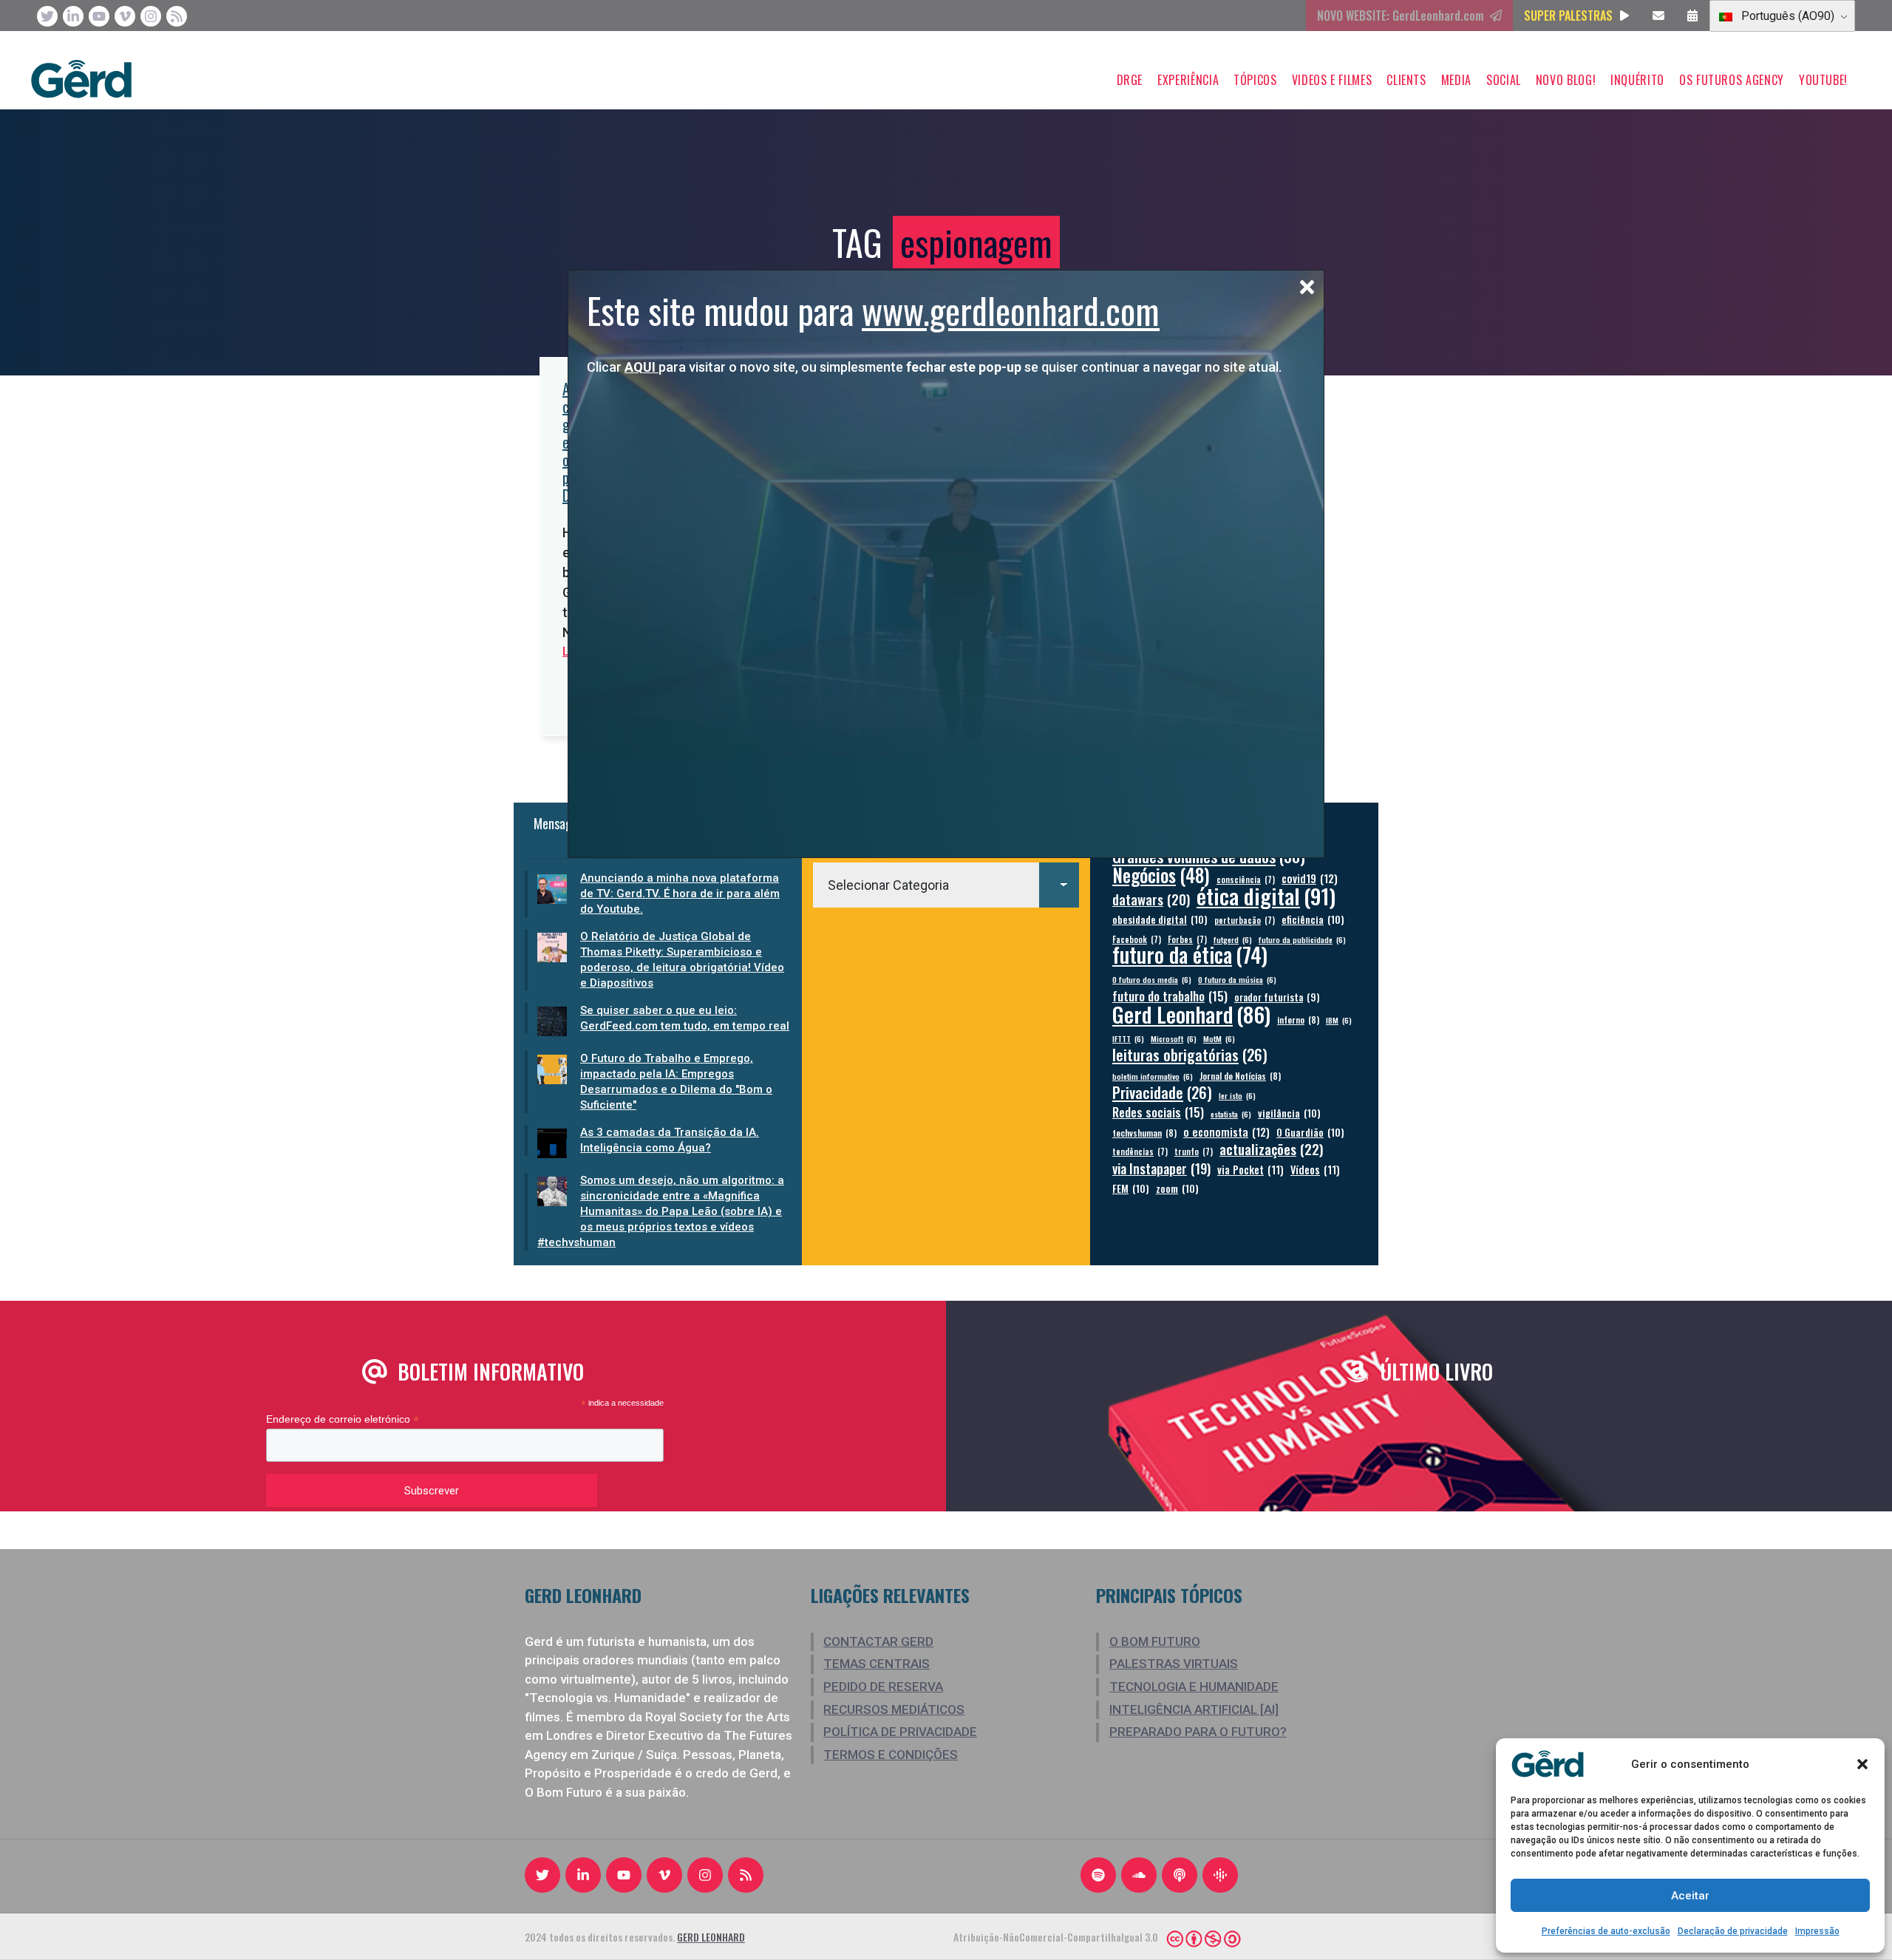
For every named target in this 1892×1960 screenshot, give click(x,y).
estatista (1231, 1114)
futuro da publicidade (1302, 939)
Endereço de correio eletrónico (343, 1419)
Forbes (1187, 939)
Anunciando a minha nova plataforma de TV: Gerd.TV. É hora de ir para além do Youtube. (680, 894)
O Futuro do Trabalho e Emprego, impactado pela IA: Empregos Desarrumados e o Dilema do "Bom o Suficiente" (676, 1082)
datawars (1151, 899)
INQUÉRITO (1637, 80)
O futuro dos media (1152, 979)
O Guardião (1310, 1132)
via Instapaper (1161, 1168)
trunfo (1194, 1151)
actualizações (1272, 1149)
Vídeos (1315, 1170)
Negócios (1161, 875)
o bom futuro (1155, 1641)
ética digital (1266, 895)
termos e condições (891, 1755)
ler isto (1237, 1095)
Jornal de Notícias (1240, 1076)
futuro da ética (1190, 955)
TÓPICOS (1255, 80)
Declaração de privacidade (1733, 1931)
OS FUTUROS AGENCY (1732, 80)
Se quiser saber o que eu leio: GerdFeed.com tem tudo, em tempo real (685, 1018)
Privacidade (1162, 1093)
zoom (1177, 1188)
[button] (1862, 1764)
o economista (1226, 1132)
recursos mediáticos (894, 1709)
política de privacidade (900, 1732)
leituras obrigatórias (1190, 1055)
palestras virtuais (1174, 1664)
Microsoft (1174, 1038)
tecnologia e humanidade (1194, 1687)
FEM (1131, 1188)
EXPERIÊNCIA (1188, 80)
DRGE (1130, 80)
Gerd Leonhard (1191, 1014)
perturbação (1245, 920)
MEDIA (1456, 80)
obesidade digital (1160, 919)
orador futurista (1277, 997)
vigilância (1289, 1113)
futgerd (1233, 939)
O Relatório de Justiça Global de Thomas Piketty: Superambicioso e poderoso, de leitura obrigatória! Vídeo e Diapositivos (682, 960)
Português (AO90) (1786, 16)
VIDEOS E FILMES (1332, 80)
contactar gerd (878, 1641)
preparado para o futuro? (1198, 1732)
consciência (1246, 879)
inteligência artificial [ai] (1194, 1709)
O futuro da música (1237, 979)
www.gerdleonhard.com (1011, 310)
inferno (1298, 1020)
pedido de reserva (883, 1687)
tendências (1140, 1151)
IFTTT (1128, 1038)
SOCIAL (1504, 80)
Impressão (1817, 1931)
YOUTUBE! (1823, 80)
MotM (1219, 1038)
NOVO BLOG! (1566, 80)
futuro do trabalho (1170, 996)
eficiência (1313, 919)
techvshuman (1144, 1133)
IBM (1339, 1020)
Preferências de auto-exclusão (1606, 1931)
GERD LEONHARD (711, 1937)
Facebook (1137, 939)
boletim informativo (1153, 1076)
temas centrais (877, 1664)
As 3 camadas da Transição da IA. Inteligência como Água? (670, 1140)
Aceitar (1690, 1896)
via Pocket (1250, 1170)
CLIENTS (1406, 80)
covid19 (1310, 878)
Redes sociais (1158, 1112)
